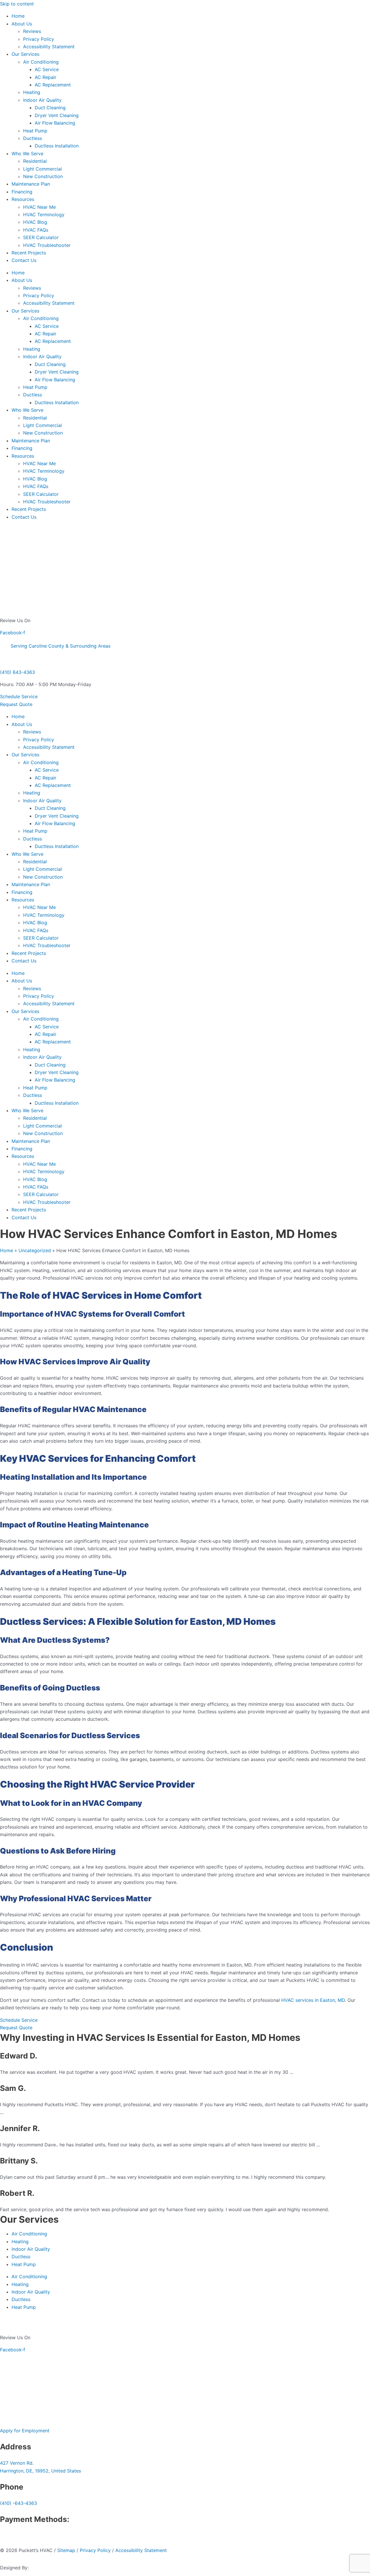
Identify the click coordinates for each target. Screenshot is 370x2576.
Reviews (32, 31)
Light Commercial (42, 169)
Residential (35, 161)
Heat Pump (35, 131)
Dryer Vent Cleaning (57, 115)
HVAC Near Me (39, 207)
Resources (23, 199)
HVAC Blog (35, 222)
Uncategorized (35, 1250)
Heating (32, 92)
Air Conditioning (41, 62)
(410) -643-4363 (18, 2503)
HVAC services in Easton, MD (313, 2000)
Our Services (25, 54)
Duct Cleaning (50, 108)
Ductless (33, 138)
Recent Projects (29, 253)
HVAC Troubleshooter (47, 245)
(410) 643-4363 (17, 672)
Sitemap (66, 2550)
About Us (22, 24)
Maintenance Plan (31, 184)
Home (18, 16)
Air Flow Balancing (55, 123)
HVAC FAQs (36, 230)
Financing (22, 192)
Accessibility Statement (49, 47)
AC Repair (46, 77)
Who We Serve (27, 154)
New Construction (43, 176)
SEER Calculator (41, 237)
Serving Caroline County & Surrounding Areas (61, 646)
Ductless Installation (57, 146)
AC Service (47, 69)
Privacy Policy (39, 39)
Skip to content (17, 4)
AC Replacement (53, 85)
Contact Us (24, 260)
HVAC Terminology (44, 215)
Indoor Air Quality (42, 100)
